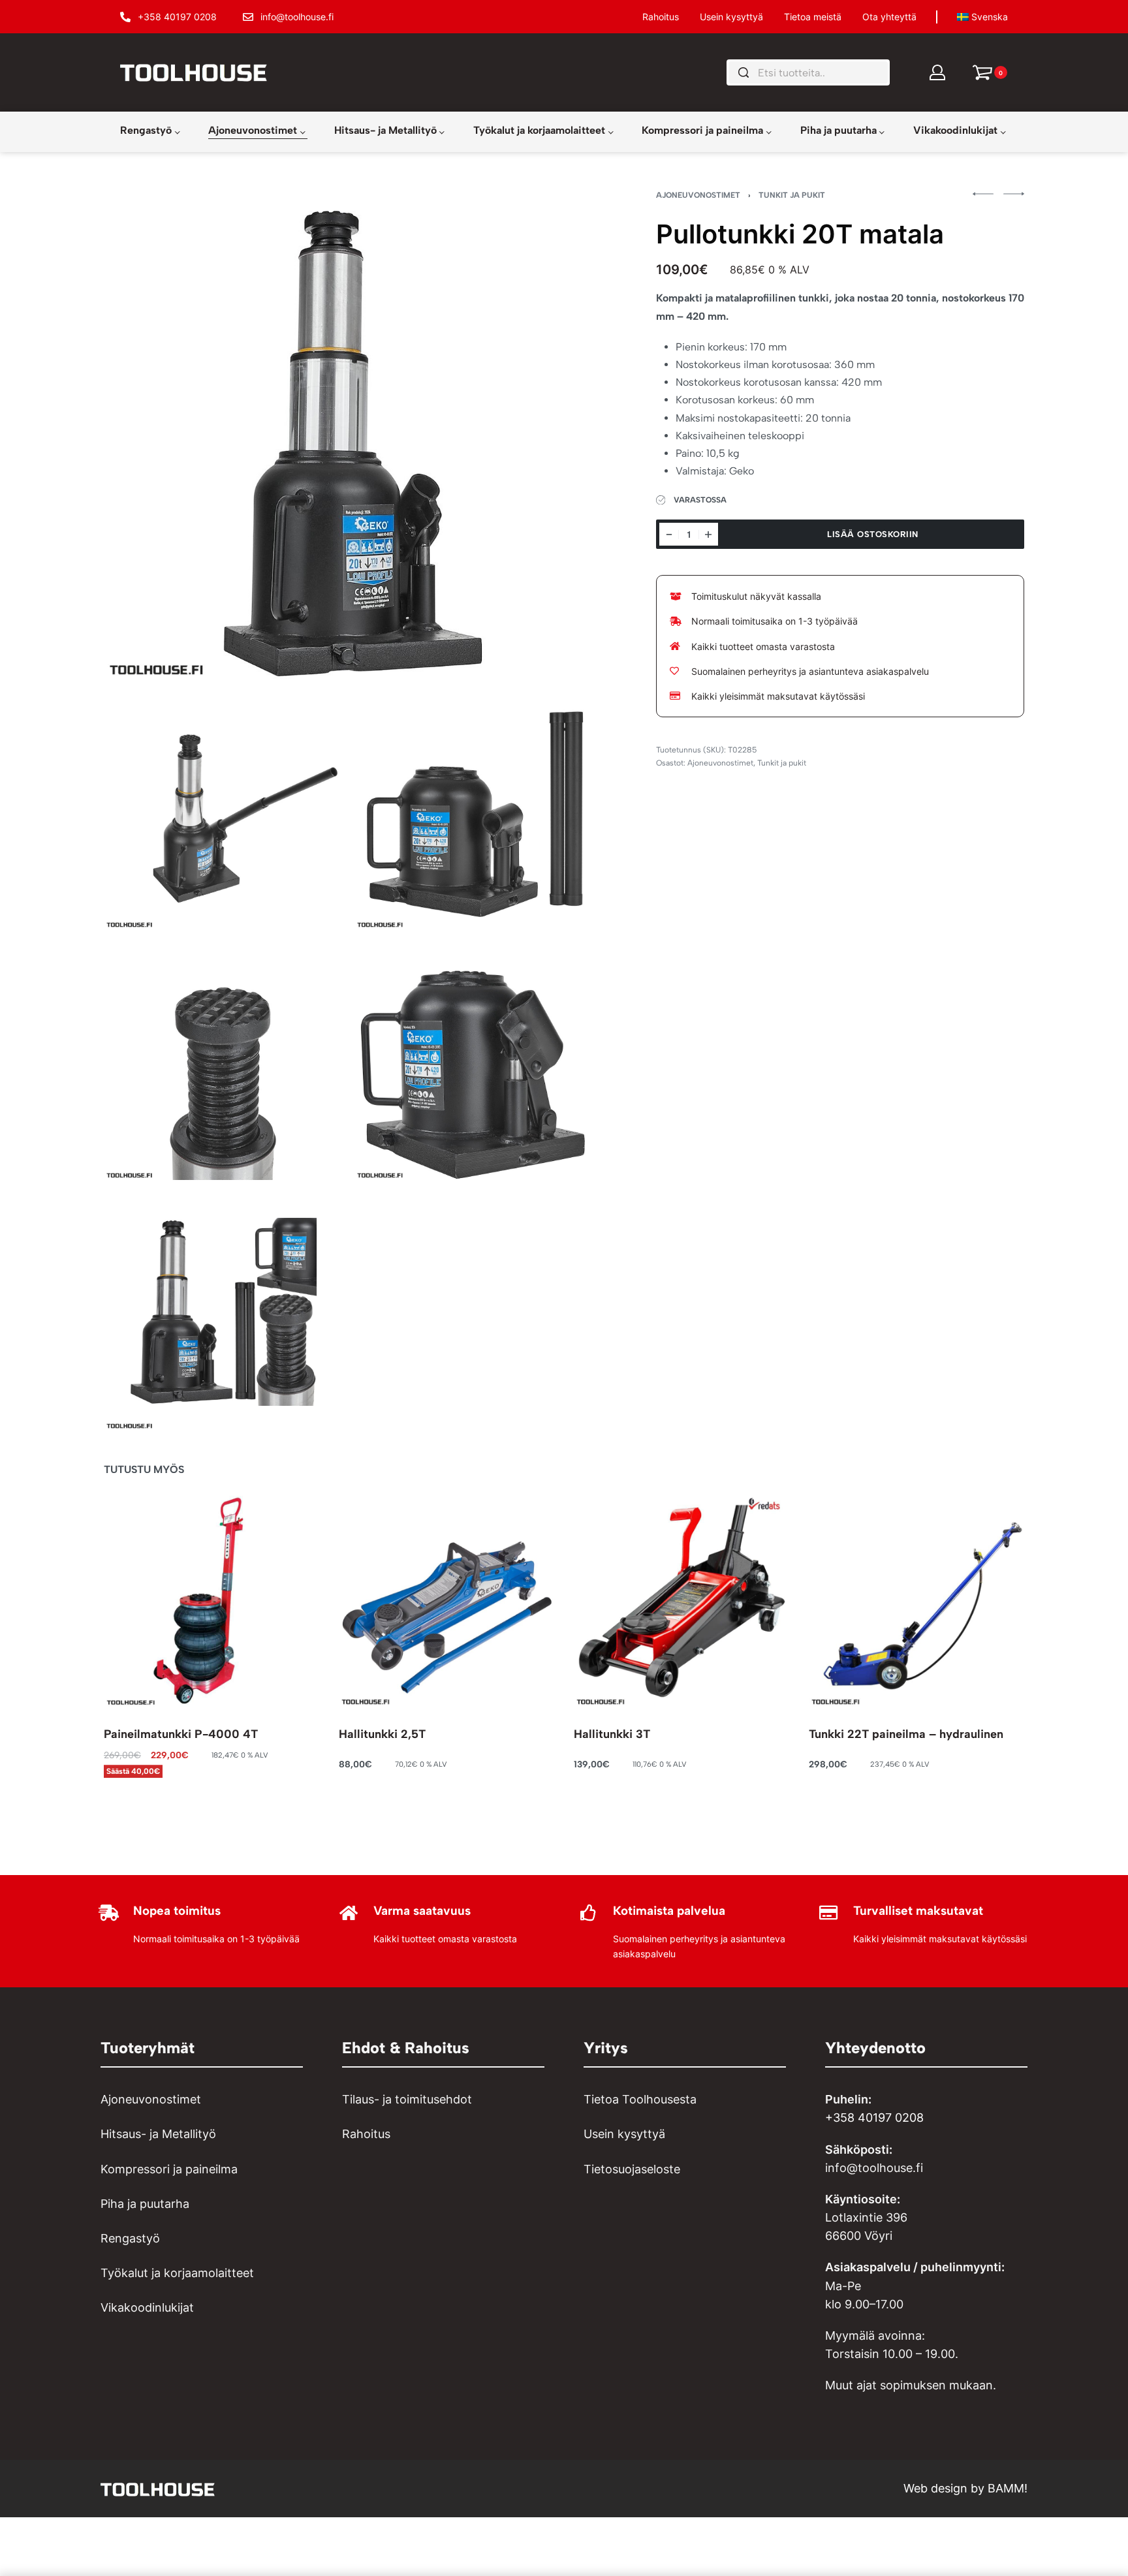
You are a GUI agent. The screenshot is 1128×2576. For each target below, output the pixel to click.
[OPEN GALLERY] (348, 435)
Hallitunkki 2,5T (382, 1734)
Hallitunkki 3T (612, 1734)
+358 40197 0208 (874, 2118)
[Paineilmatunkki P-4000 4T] (211, 1599)
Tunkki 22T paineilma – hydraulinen (906, 1734)
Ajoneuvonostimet (698, 195)
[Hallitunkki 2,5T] (446, 1599)
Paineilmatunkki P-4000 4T (181, 1734)
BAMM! (1008, 2488)
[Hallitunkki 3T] (681, 1599)
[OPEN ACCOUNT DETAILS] (937, 72)
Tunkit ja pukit (792, 195)
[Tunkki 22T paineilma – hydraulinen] (916, 1599)
